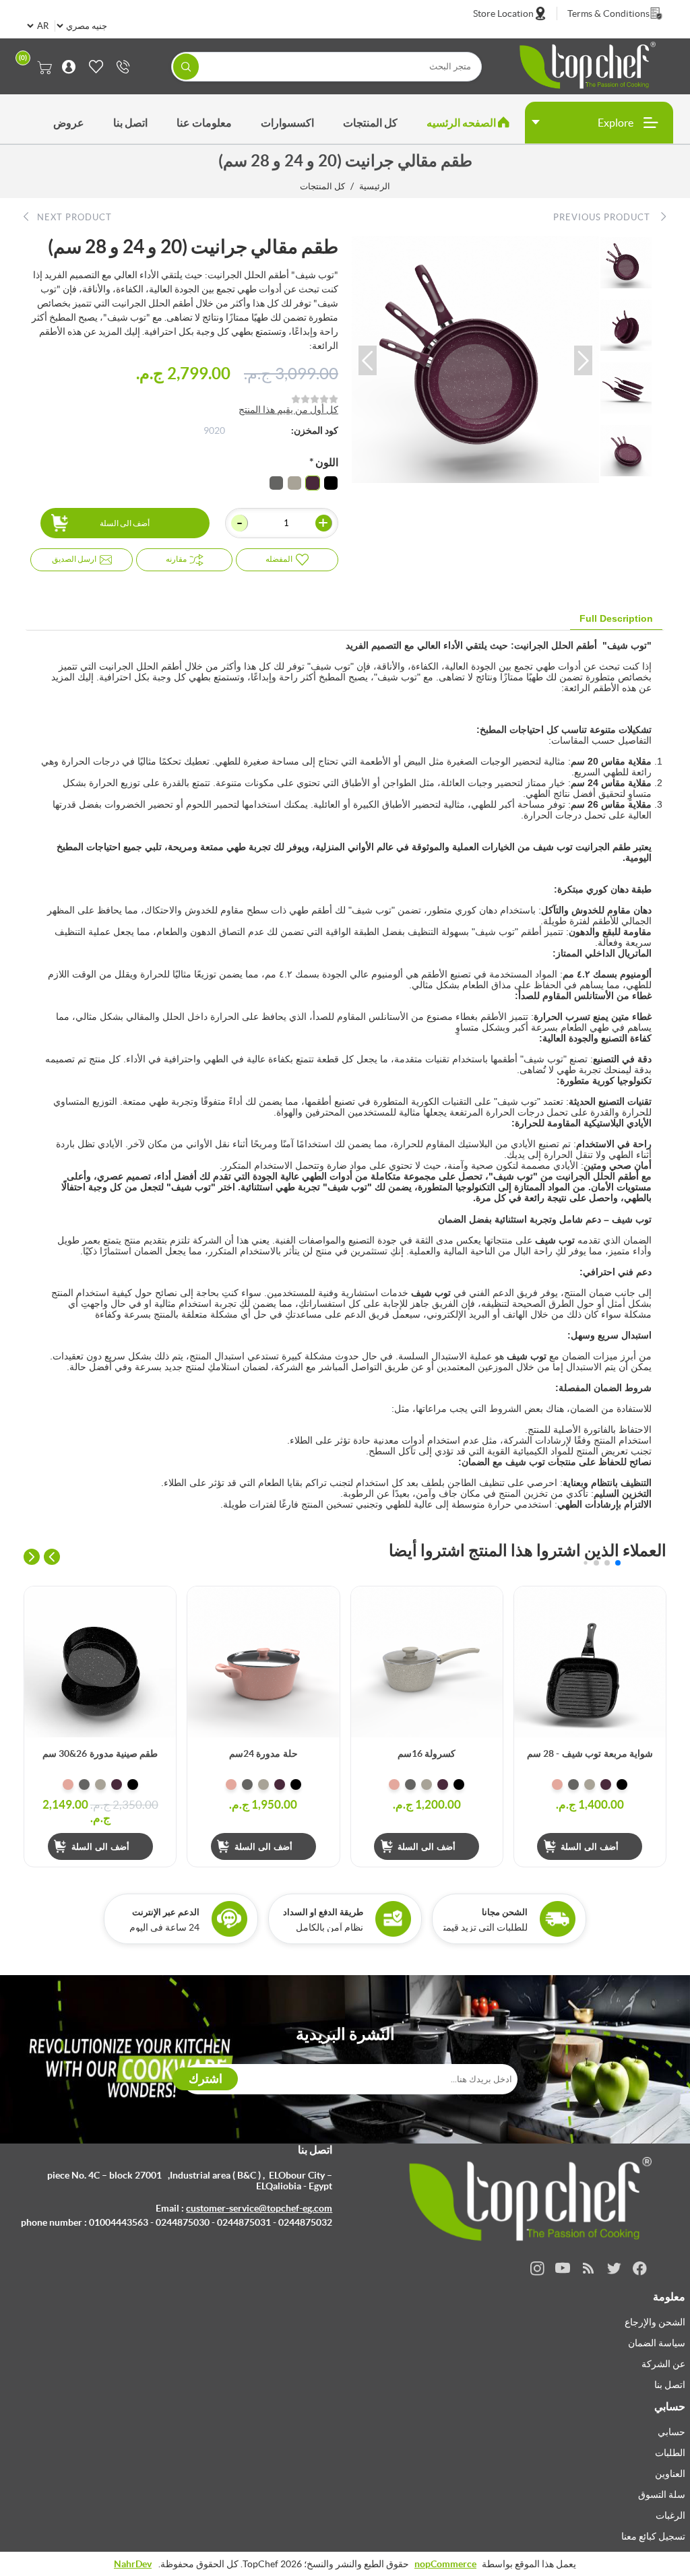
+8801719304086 (120, 67)
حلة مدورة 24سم (263, 1753)
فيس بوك (640, 2268)
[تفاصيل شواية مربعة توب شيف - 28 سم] (590, 1662)
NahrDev (133, 2564)
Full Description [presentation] (616, 618)
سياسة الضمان (657, 2343)
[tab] (616, 619)
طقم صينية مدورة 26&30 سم (100, 1753)
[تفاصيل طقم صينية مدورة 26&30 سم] (100, 1662)
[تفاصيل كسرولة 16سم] (427, 1662)
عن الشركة (663, 2364)
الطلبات (670, 2453)
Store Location (503, 13)
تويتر (614, 2268)
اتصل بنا (670, 2385)
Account (65, 67)
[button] (368, 360)
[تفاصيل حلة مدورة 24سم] (263, 1662)
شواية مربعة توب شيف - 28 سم (590, 1753)
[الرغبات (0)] (93, 67)
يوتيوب (563, 2268)
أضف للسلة (531, 1603)
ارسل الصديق (74, 559)
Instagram (537, 2268)
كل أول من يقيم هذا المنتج (288, 410)
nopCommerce (445, 2564)
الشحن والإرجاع (655, 2322)
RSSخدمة (589, 2268)
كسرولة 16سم (427, 1753)
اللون (326, 462)
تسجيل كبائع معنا (653, 2536)
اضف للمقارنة (531, 1630)
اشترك (206, 2079)
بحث (186, 66)
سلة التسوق (662, 2494)
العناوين (670, 2474)
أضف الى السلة (125, 523)
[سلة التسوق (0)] (45, 67)
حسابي (671, 2432)
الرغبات (670, 2515)
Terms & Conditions (608, 13)
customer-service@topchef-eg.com (259, 2208)
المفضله (279, 559)
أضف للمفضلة (531, 1657)
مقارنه (176, 559)
